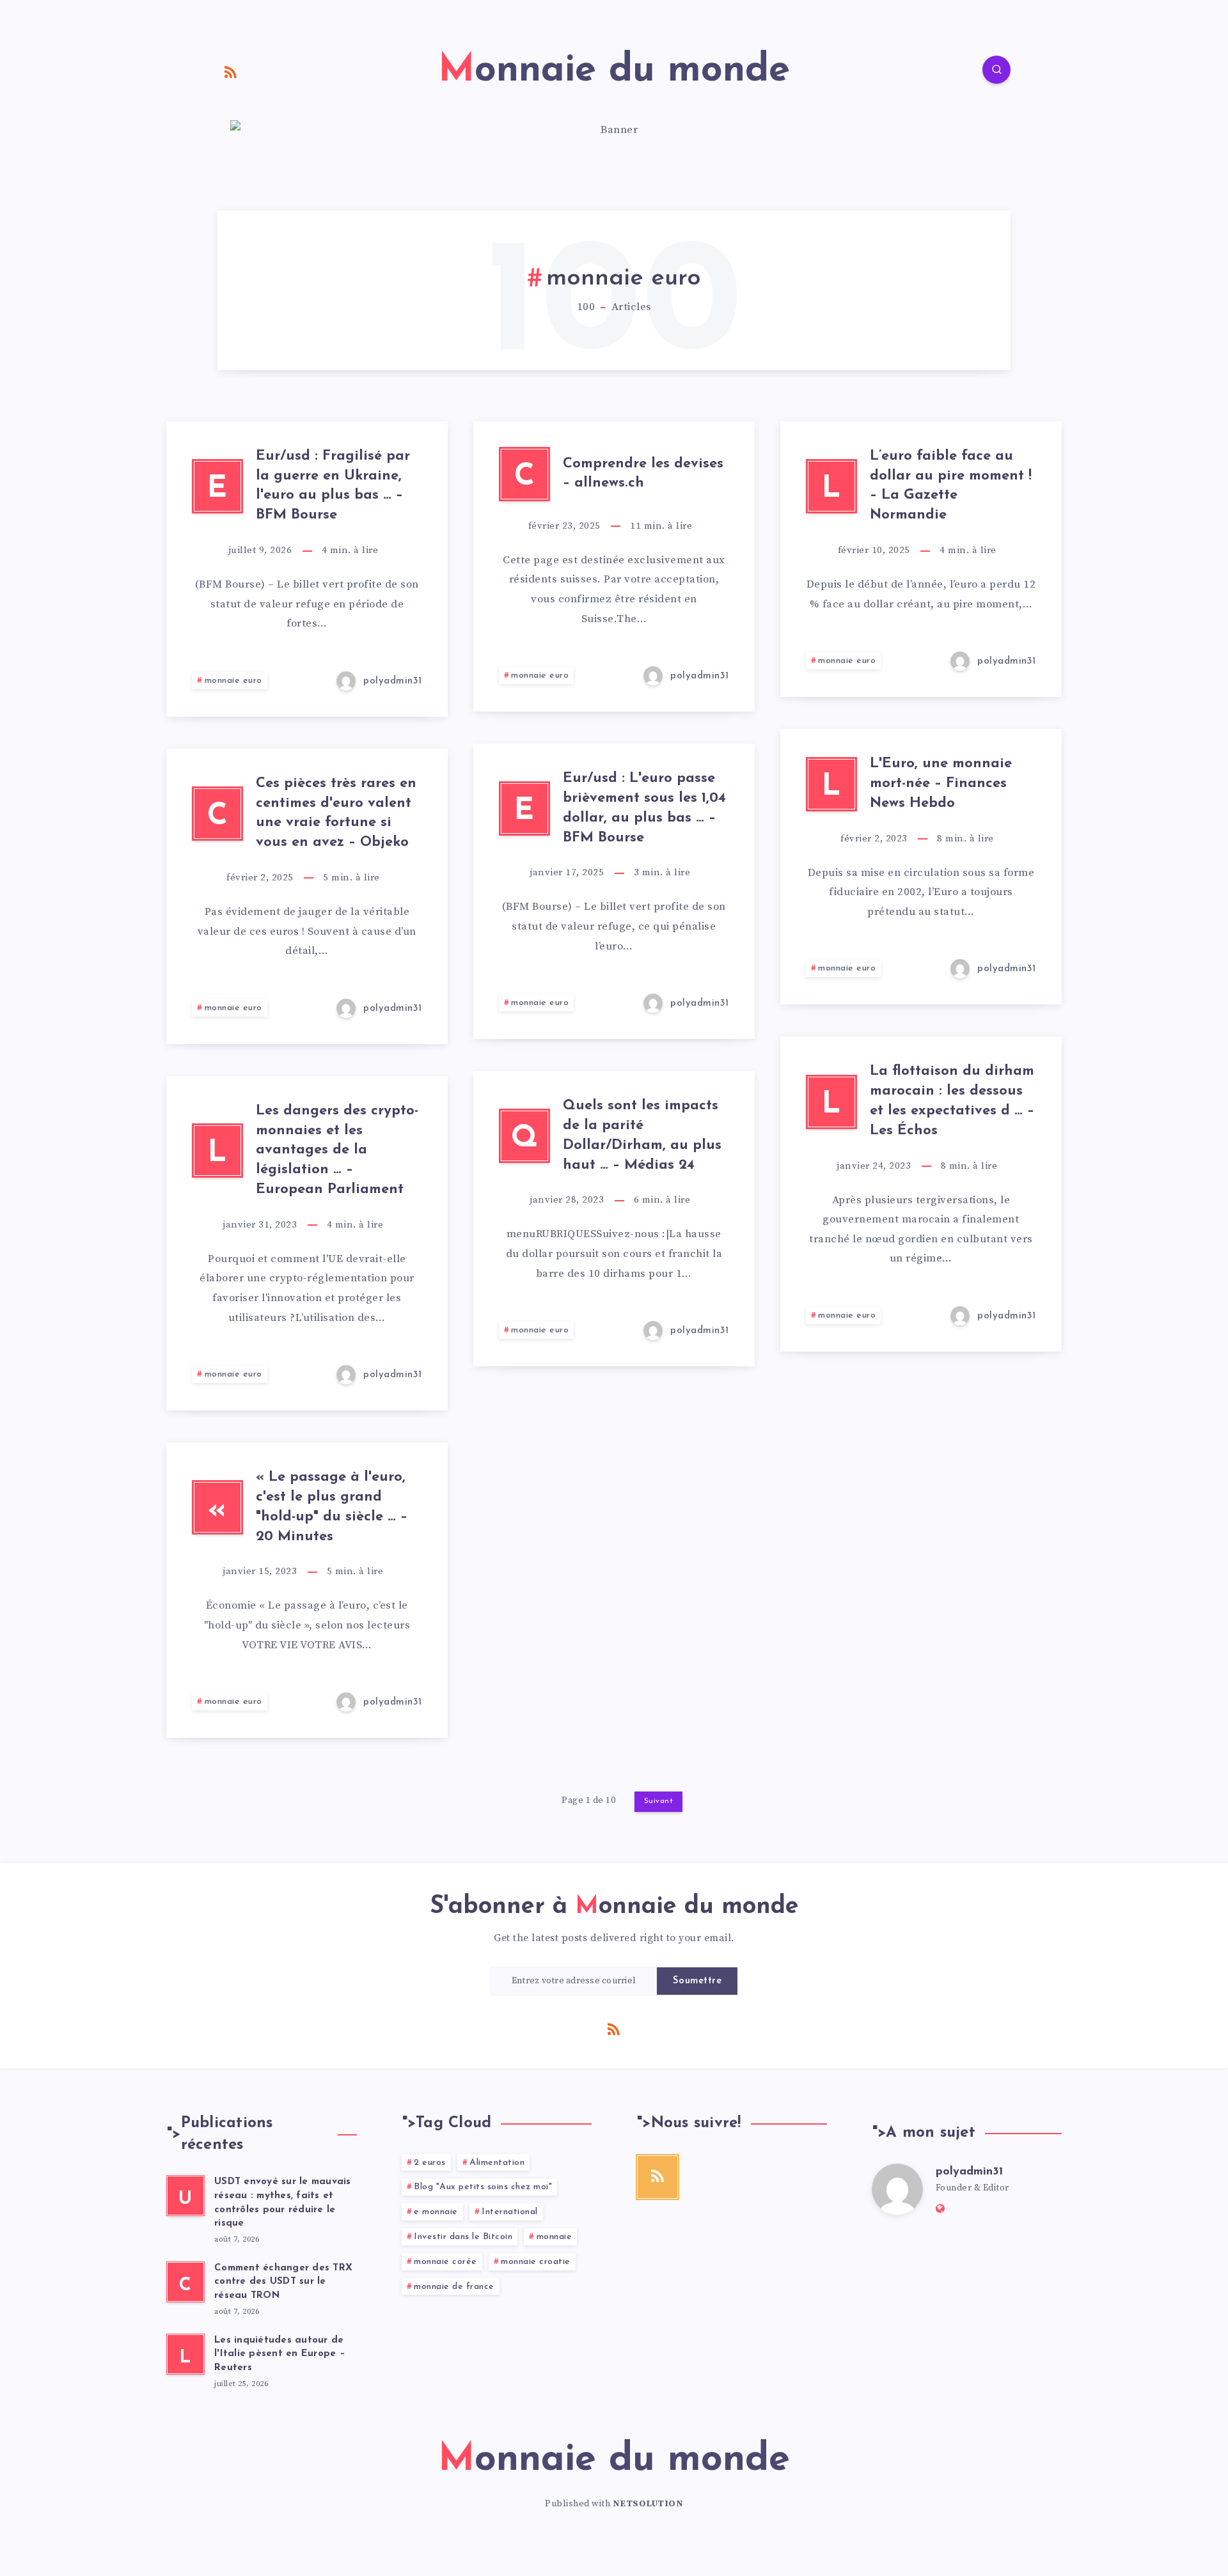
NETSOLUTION (648, 2504)
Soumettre (697, 1981)
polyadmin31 (969, 2172)
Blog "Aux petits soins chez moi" (483, 2187)
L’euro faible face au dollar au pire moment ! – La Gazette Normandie (951, 486)
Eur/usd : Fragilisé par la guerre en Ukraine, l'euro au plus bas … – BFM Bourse (333, 486)
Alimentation (497, 2163)
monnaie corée (445, 2262)
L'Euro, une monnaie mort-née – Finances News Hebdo (941, 784)
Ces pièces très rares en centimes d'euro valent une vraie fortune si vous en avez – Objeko (336, 813)
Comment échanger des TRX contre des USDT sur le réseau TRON (283, 2282)
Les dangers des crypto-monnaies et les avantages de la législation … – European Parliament (337, 1150)
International (510, 2212)
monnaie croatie (536, 2262)
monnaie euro (233, 681)
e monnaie (436, 2212)
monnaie (555, 2237)
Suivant (659, 1801)
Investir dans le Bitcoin (463, 2237)
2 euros (430, 2163)
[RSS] (231, 72)
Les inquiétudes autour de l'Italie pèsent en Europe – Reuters (280, 2354)
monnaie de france (454, 2287)
